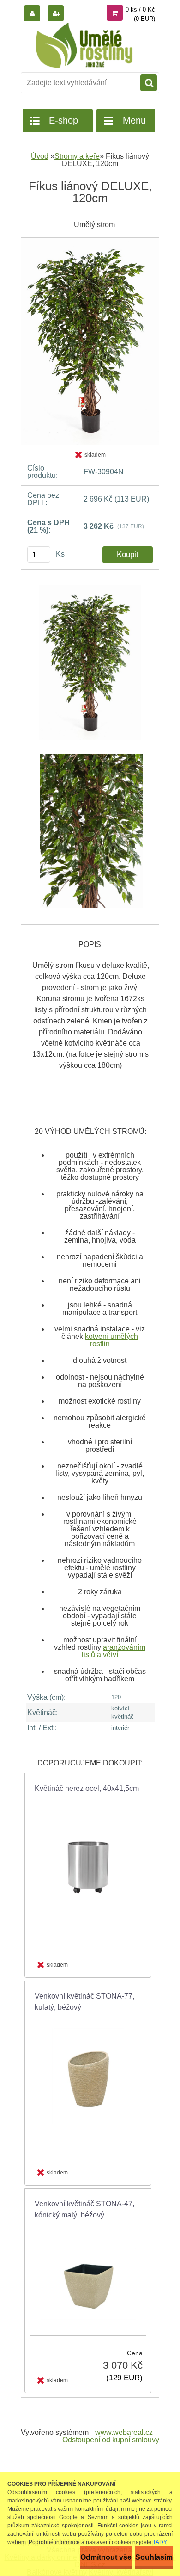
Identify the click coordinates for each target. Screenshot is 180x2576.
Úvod (40, 156)
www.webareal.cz (124, 2432)
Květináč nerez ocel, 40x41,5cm (87, 1788)
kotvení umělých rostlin (111, 1340)
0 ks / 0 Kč (140, 9)
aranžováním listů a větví (114, 1651)
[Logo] (84, 45)
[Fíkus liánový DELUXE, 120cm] (90, 241)
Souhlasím (154, 2557)
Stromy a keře (77, 156)
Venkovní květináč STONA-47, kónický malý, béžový (84, 2209)
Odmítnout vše (106, 2557)
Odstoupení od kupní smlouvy (111, 2440)
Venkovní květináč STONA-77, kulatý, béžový (84, 2002)
